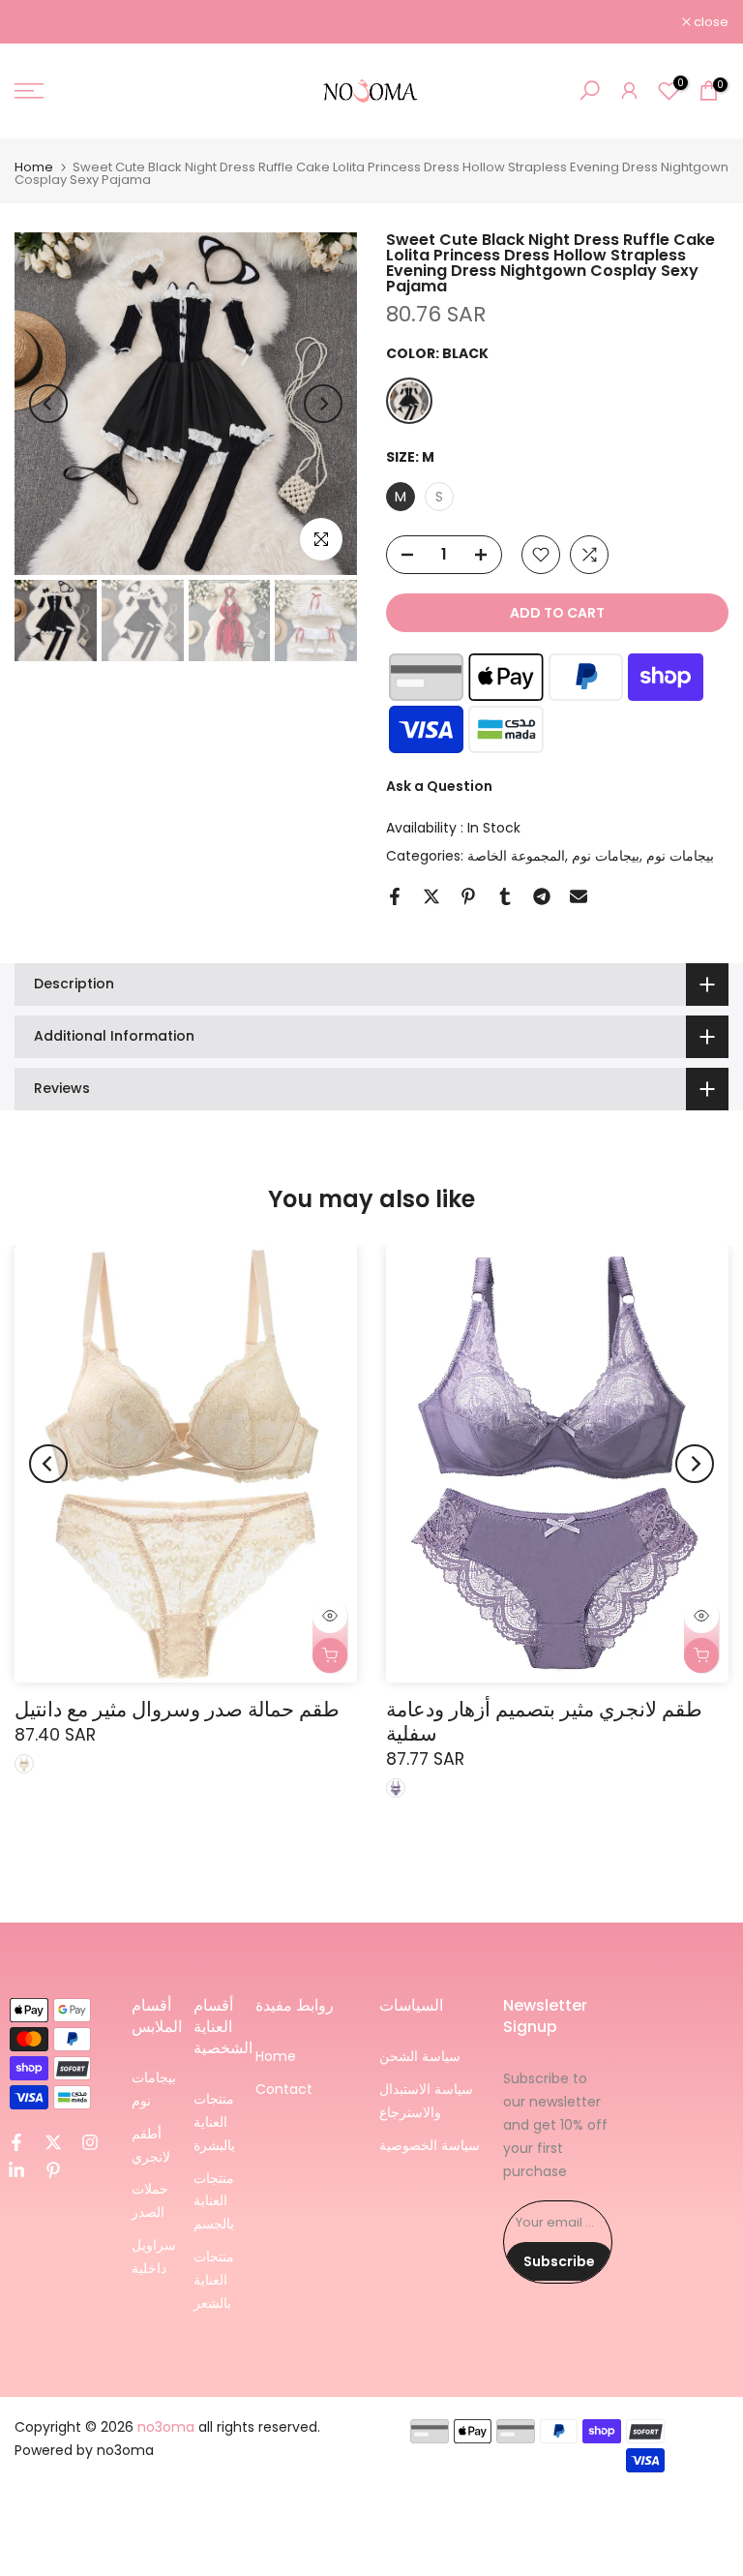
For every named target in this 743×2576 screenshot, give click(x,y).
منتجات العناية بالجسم (214, 2201)
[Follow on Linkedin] (16, 2170)
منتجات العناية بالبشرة (214, 2122)
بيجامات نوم (606, 856)
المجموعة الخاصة (516, 856)
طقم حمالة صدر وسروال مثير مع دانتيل (177, 1709)
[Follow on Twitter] (53, 2142)
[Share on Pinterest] (468, 896)
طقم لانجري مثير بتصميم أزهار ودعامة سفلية (544, 1721)
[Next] (323, 404)
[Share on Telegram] (542, 896)
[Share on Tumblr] (505, 896)
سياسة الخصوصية (430, 2145)
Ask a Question (439, 786)
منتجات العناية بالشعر (214, 2280)
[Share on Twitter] (431, 896)
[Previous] (48, 404)
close (42, 22)
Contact (284, 2089)
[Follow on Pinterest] (53, 2170)
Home (34, 167)
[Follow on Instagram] (90, 2142)
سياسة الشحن (420, 2056)
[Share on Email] (579, 896)
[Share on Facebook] (395, 896)
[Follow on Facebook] (16, 2142)
